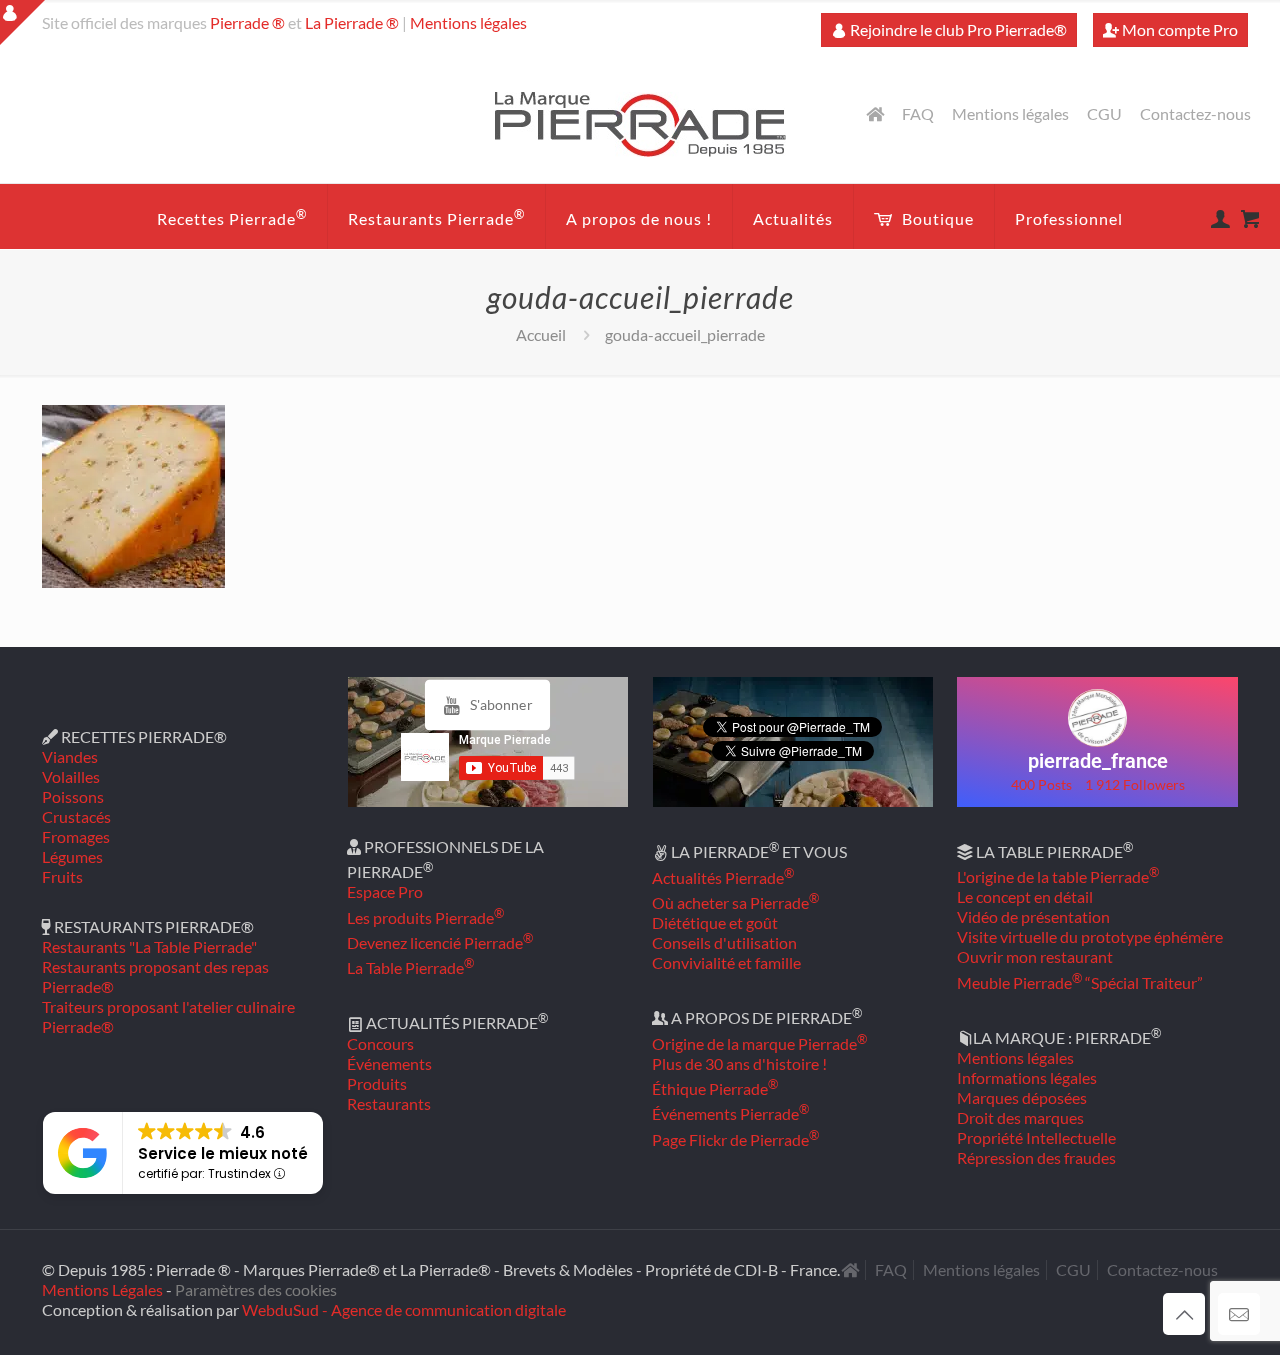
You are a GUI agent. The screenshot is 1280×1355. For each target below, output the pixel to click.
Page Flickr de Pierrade (735, 1139)
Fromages (76, 836)
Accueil (541, 334)
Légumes (72, 856)
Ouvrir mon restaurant (1035, 956)
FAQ (918, 114)
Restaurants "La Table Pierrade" (149, 946)
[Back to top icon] (1184, 1314)
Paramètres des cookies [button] (256, 1289)
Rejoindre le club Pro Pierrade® (957, 29)
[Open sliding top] (22, 22)
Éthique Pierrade (715, 1088)
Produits (377, 1083)
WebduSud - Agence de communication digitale (404, 1309)
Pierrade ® (247, 22)
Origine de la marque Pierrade (759, 1043)
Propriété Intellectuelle (1036, 1137)
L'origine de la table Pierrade (1058, 876)
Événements (389, 1063)
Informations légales (1027, 1077)
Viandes (70, 756)
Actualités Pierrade (723, 877)
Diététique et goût (715, 922)
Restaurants (389, 1103)
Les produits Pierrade (425, 917)
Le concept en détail (1025, 896)
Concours (380, 1043)
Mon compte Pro (1178, 29)
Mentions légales (468, 22)
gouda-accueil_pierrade (685, 334)
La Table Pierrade (410, 967)
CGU (1104, 114)
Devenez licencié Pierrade (440, 942)
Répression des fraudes (1036, 1157)
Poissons (73, 796)
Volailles (71, 776)
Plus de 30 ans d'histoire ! (739, 1063)
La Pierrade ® (352, 22)
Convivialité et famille (726, 962)
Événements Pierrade (730, 1113)
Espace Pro (385, 891)
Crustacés (76, 816)
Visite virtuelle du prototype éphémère (1090, 936)
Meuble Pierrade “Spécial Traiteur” (1080, 982)
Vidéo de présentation (1033, 916)
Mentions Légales (102, 1289)
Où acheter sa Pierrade (735, 902)
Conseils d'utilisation (724, 942)
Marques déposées (1022, 1097)
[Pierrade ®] (640, 123)
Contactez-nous (1195, 114)
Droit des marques (1020, 1117)
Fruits (62, 876)
